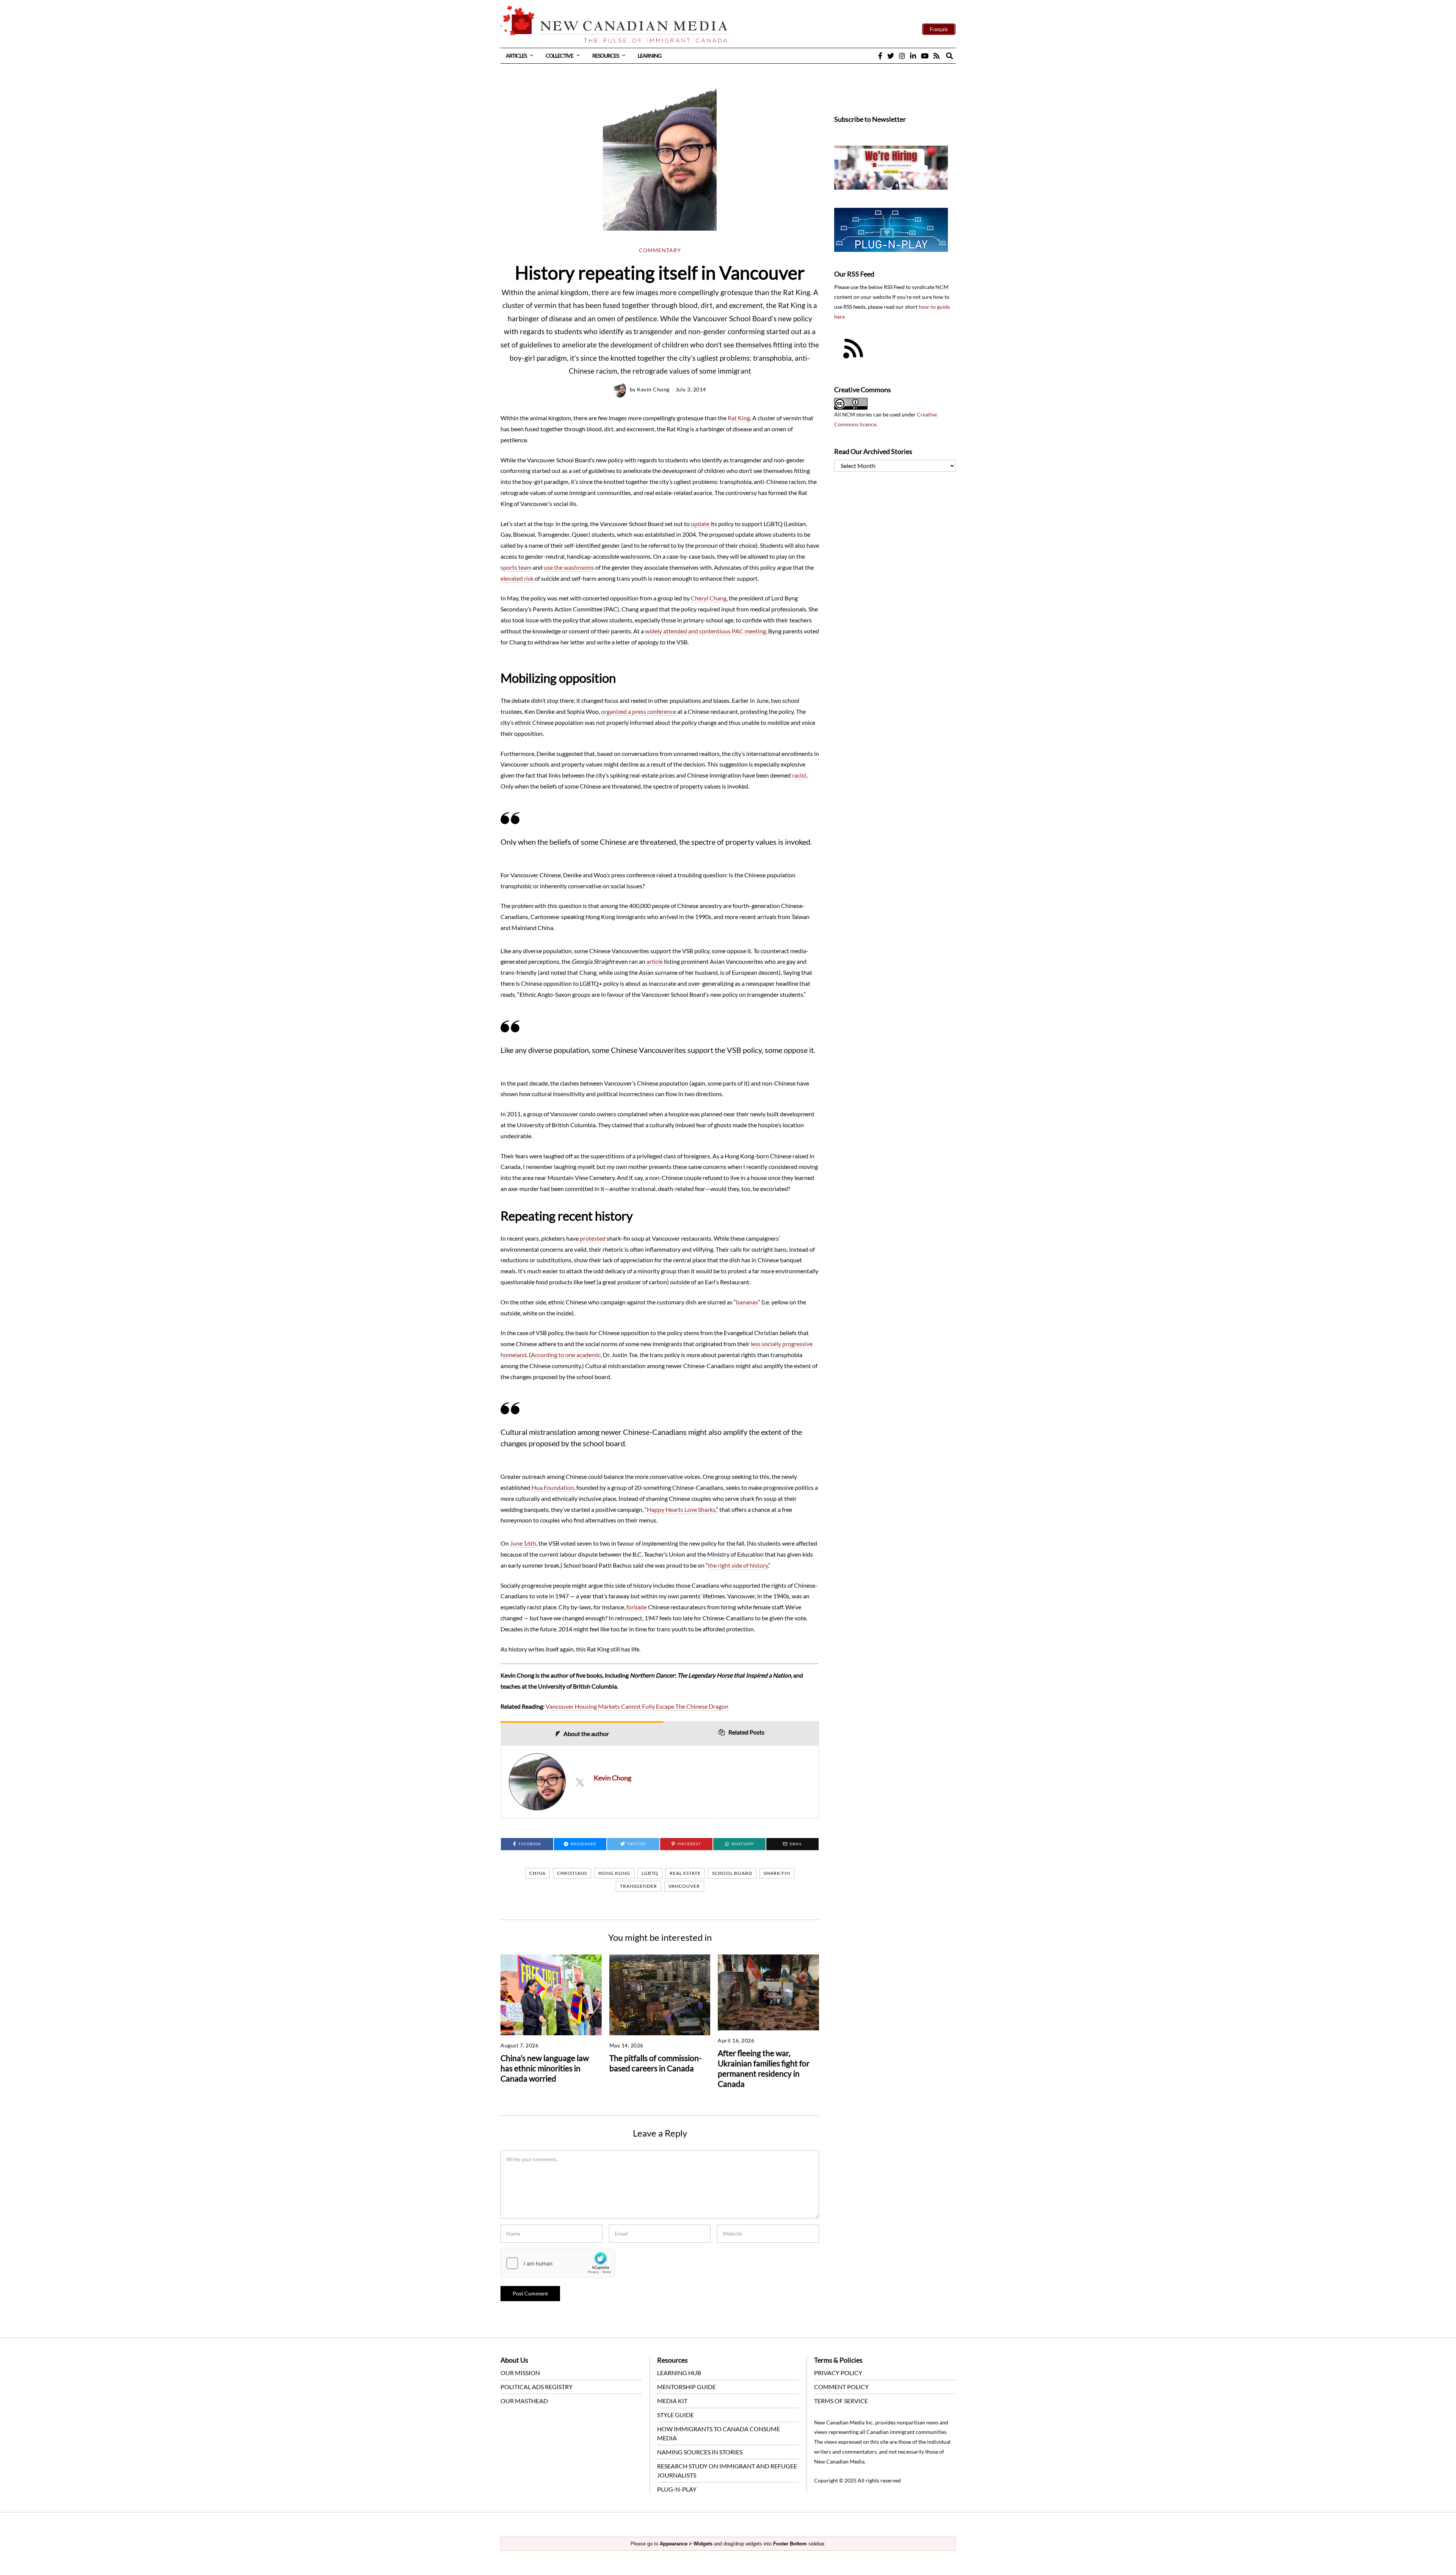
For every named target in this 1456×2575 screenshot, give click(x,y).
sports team (516, 567)
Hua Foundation (553, 1487)
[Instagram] (902, 56)
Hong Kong (614, 1873)
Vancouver (684, 1886)
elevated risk (517, 578)
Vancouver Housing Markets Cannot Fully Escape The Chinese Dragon (637, 1706)
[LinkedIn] (913, 56)
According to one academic (566, 1355)
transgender (639, 1886)
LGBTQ (650, 1873)
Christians (572, 1873)
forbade (637, 1607)
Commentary (660, 250)
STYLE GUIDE (675, 2415)
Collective (559, 56)
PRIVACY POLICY (838, 2373)
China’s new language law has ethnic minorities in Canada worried (545, 2068)
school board (732, 1873)
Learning (650, 56)
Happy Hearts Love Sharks (681, 1509)
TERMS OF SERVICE (841, 2401)
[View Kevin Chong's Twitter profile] (580, 1782)
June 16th (523, 1543)
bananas (747, 1302)
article (655, 961)
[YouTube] (925, 56)
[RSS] (937, 56)
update (700, 524)
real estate (685, 1873)
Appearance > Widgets (686, 2544)
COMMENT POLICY (841, 2387)
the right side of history (738, 1565)
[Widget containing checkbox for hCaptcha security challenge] (558, 2263)
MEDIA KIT (672, 2401)
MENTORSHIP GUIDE (686, 2387)
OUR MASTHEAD (524, 2401)
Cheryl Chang (709, 598)
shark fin (777, 1873)
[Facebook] (880, 56)
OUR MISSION (520, 2373)
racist (799, 775)
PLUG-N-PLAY (677, 2489)
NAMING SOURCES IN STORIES (700, 2452)
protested (593, 1238)
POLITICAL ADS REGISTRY (537, 2387)
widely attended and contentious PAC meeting (705, 631)
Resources (606, 56)
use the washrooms (569, 567)
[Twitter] (891, 56)
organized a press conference (639, 711)
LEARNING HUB (679, 2373)
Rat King (739, 418)
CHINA (537, 1873)
